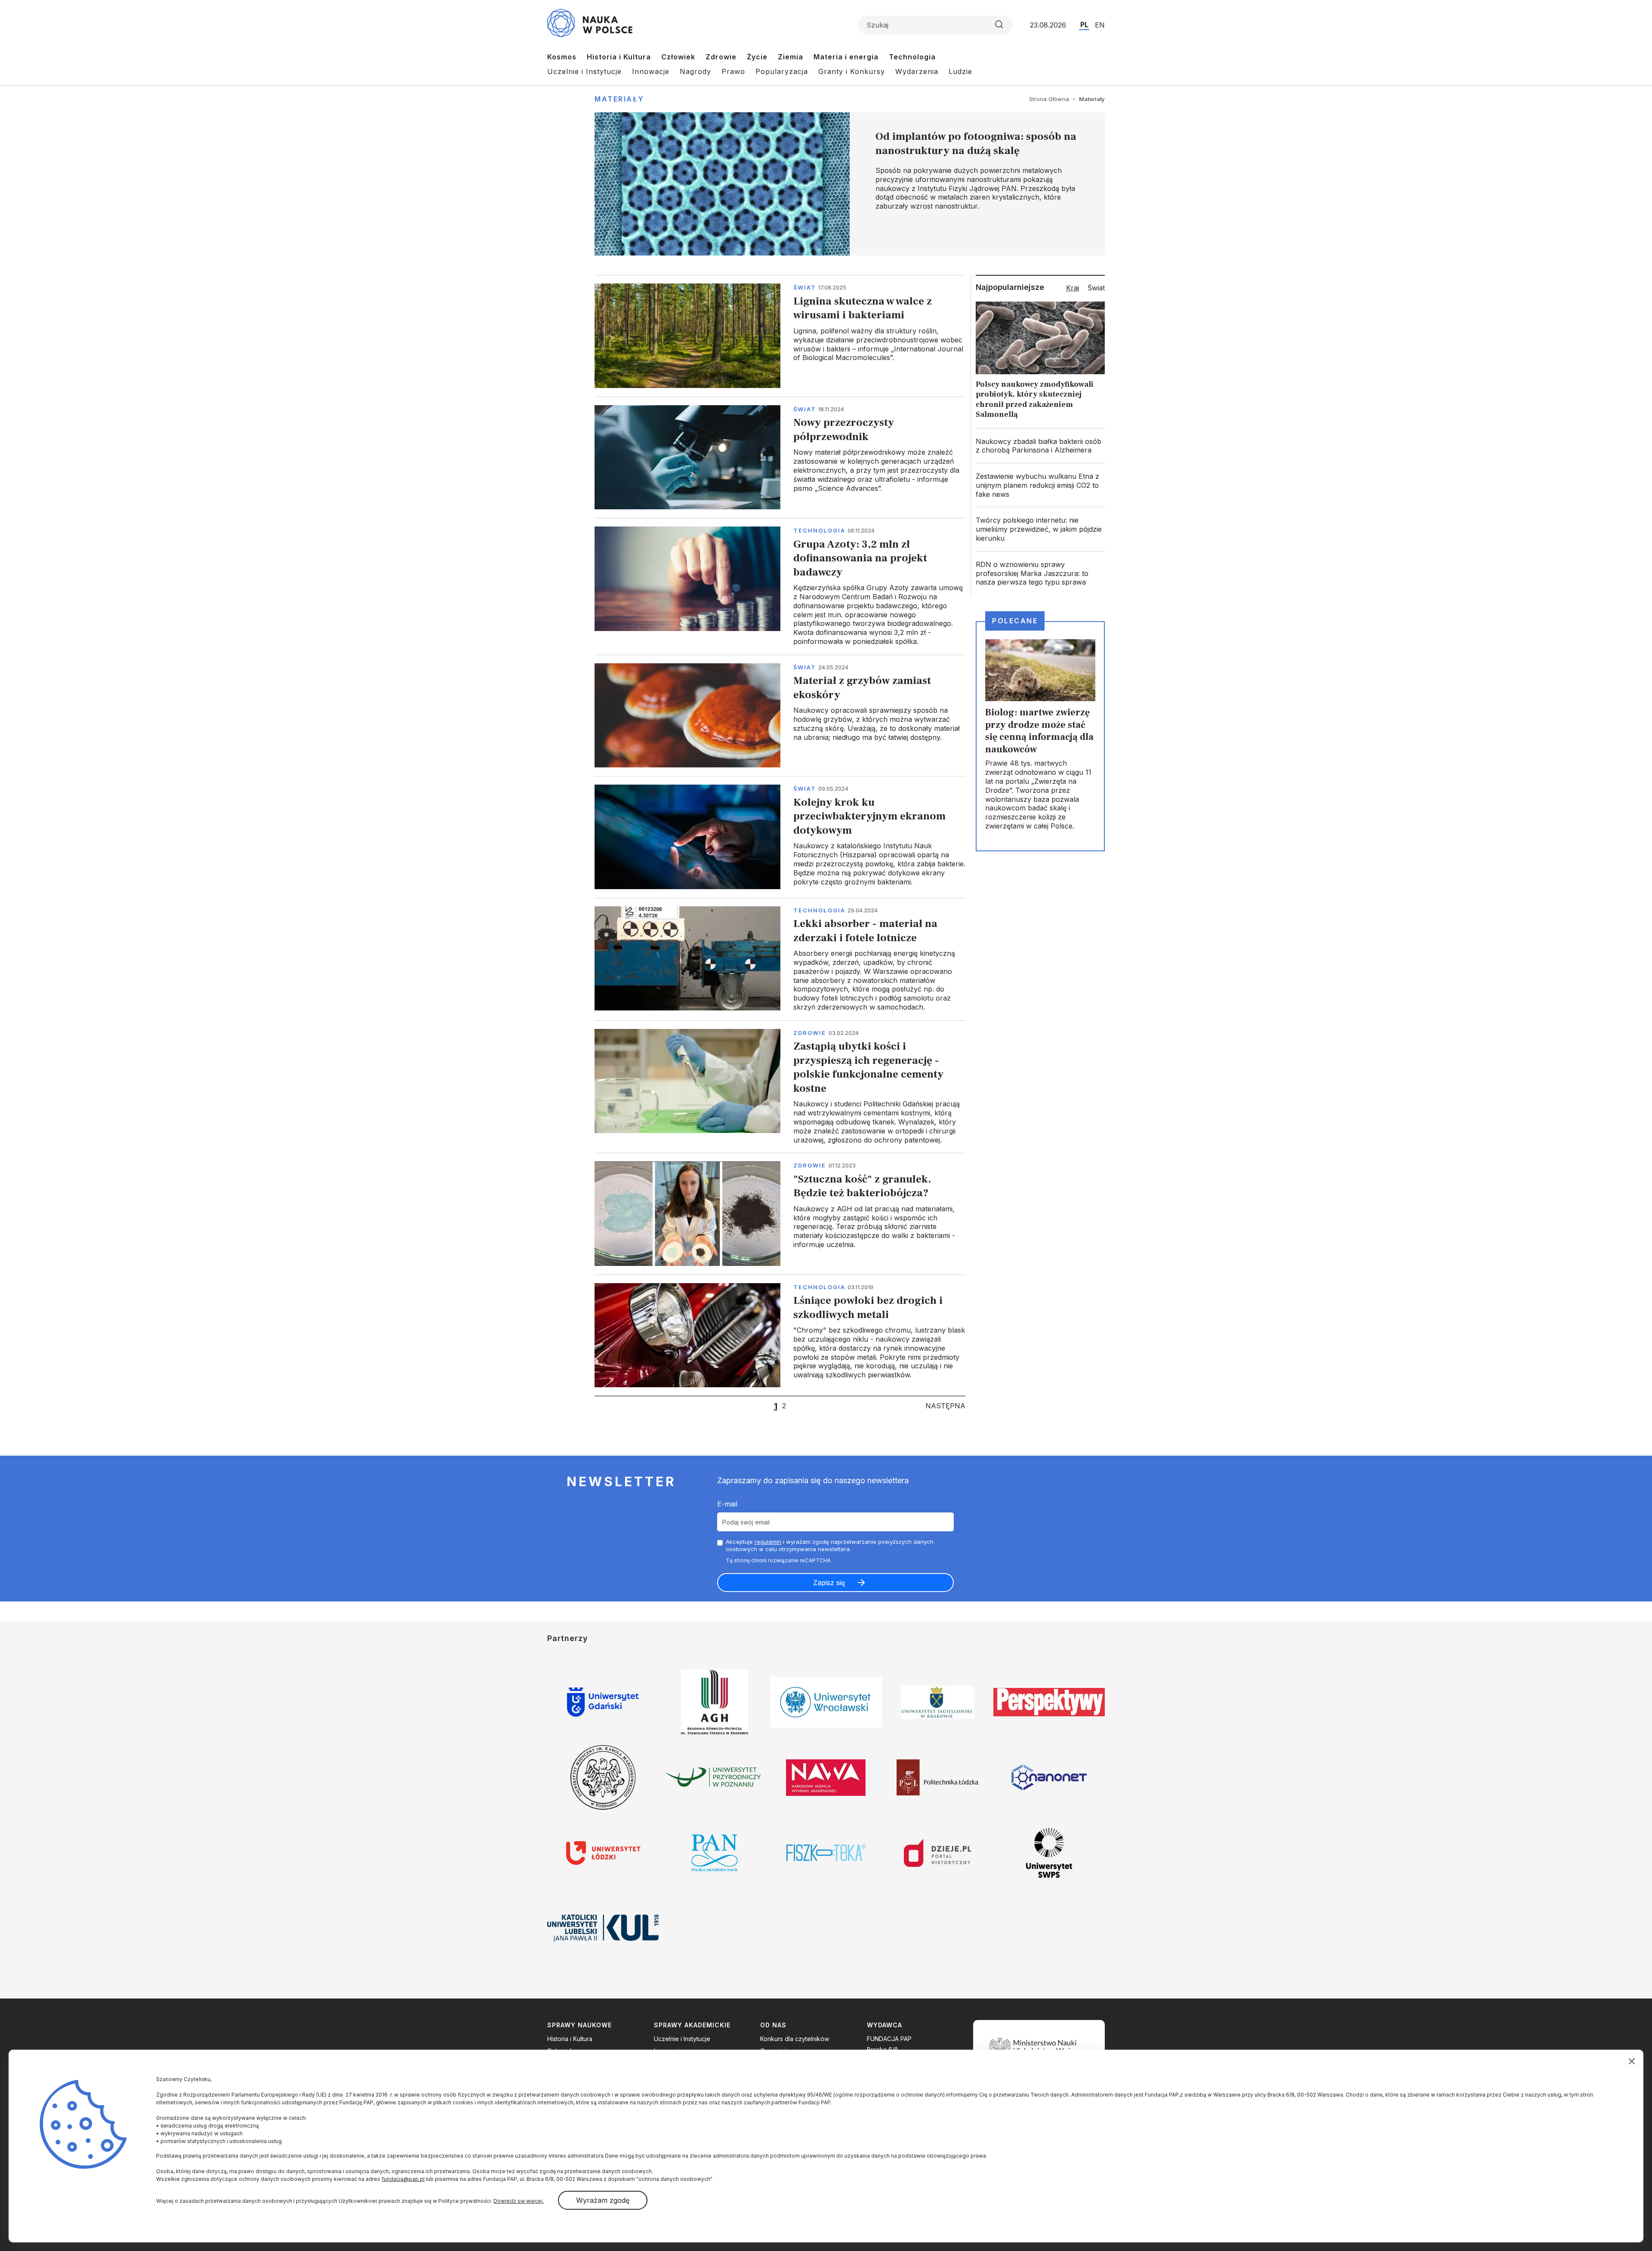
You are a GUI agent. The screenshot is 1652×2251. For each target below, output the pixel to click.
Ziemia (791, 57)
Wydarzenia (917, 71)
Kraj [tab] (1073, 288)
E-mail (727, 1504)
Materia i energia (846, 57)
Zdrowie (721, 57)
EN (1100, 25)
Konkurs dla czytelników (795, 2039)
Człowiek (678, 57)
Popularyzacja (782, 71)
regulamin (768, 1542)
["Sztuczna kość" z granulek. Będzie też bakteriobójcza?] (780, 1213)
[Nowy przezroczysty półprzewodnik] (780, 457)
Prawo (733, 71)
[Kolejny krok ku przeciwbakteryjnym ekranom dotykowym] (780, 837)
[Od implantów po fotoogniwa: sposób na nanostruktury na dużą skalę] (850, 184)
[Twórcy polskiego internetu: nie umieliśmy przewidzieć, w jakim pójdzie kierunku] (1040, 529)
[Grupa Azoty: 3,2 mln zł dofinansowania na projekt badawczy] (780, 586)
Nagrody (695, 71)
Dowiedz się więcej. (519, 2201)
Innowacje (651, 71)
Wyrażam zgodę (603, 2200)
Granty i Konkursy (852, 71)
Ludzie (960, 71)
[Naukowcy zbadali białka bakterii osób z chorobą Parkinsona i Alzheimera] (1040, 446)
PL (1084, 25)
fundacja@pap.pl (403, 2179)
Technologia (912, 57)
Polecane (1015, 621)
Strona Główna (1049, 99)
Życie (757, 57)
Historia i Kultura (619, 57)
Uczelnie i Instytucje (584, 71)
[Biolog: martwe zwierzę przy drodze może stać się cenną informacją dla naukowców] (1040, 736)
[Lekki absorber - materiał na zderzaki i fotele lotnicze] (780, 959)
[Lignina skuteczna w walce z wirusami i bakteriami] (780, 336)
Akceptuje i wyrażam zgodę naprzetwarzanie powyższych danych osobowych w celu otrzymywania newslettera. (830, 1545)
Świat (805, 287)
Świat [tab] (1096, 288)
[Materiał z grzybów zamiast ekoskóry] (780, 715)
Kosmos (562, 57)
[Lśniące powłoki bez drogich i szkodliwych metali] (780, 1335)
